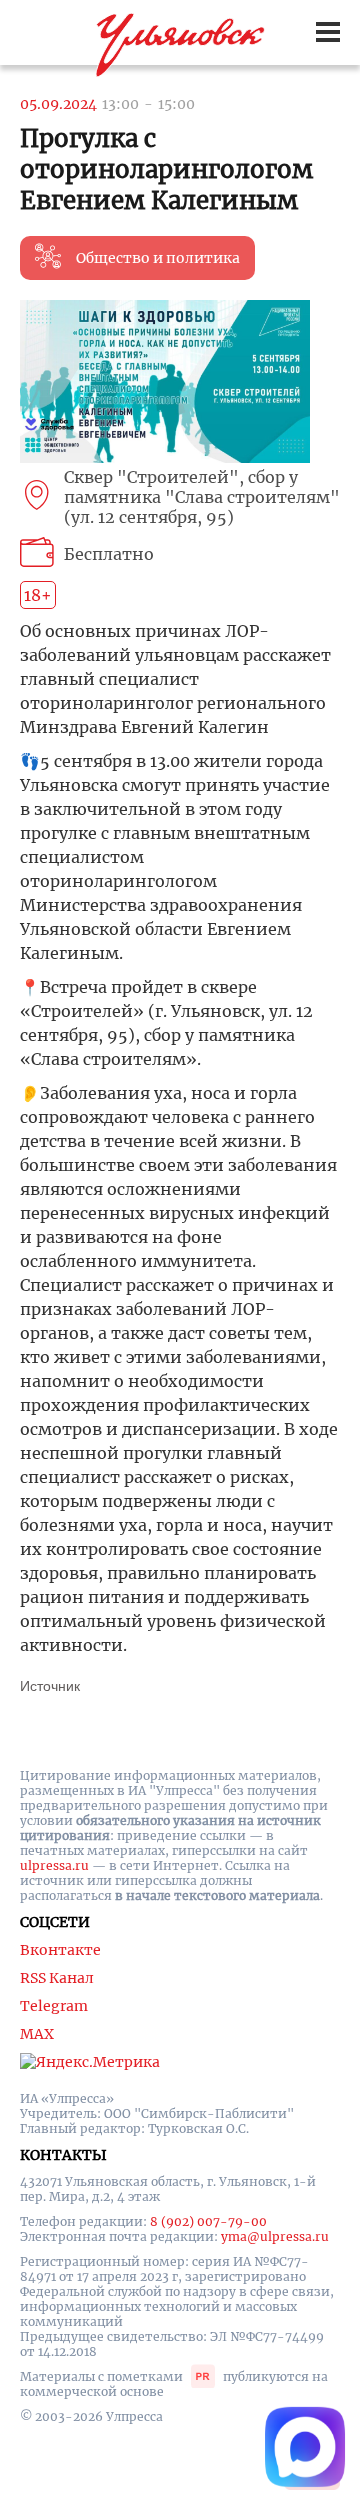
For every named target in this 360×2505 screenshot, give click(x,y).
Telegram (54, 2006)
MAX (37, 2034)
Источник (50, 1686)
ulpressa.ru (54, 1865)
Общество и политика (158, 258)
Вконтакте (60, 1950)
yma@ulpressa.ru (275, 2236)
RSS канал (57, 1978)
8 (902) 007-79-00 (208, 2221)
